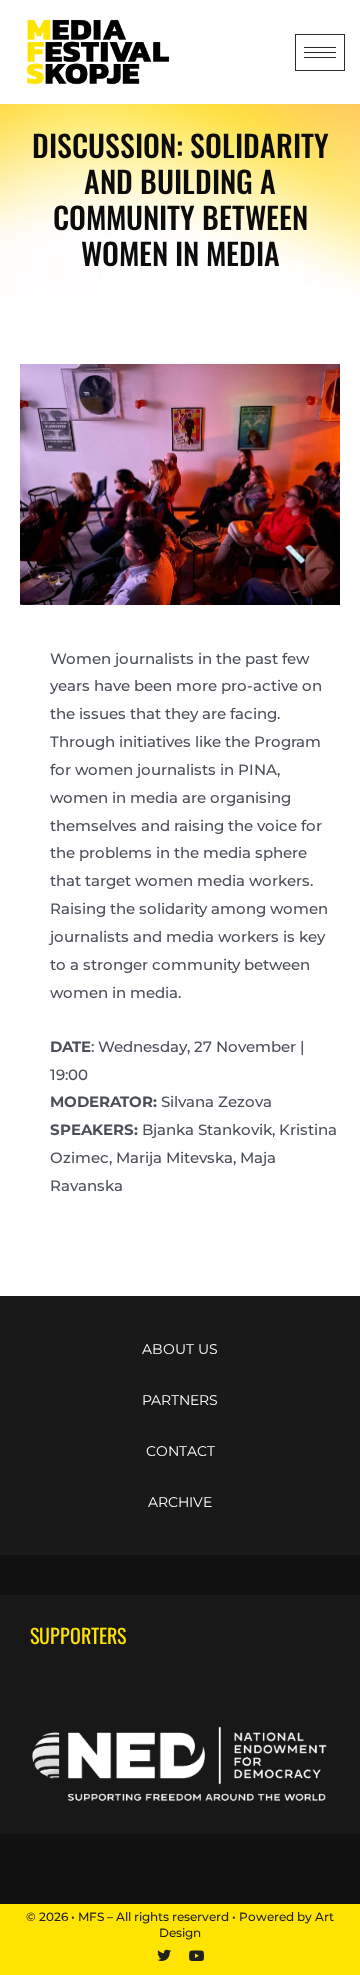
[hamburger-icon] (320, 52)
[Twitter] (164, 1956)
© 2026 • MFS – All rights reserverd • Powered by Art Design (180, 1925)
